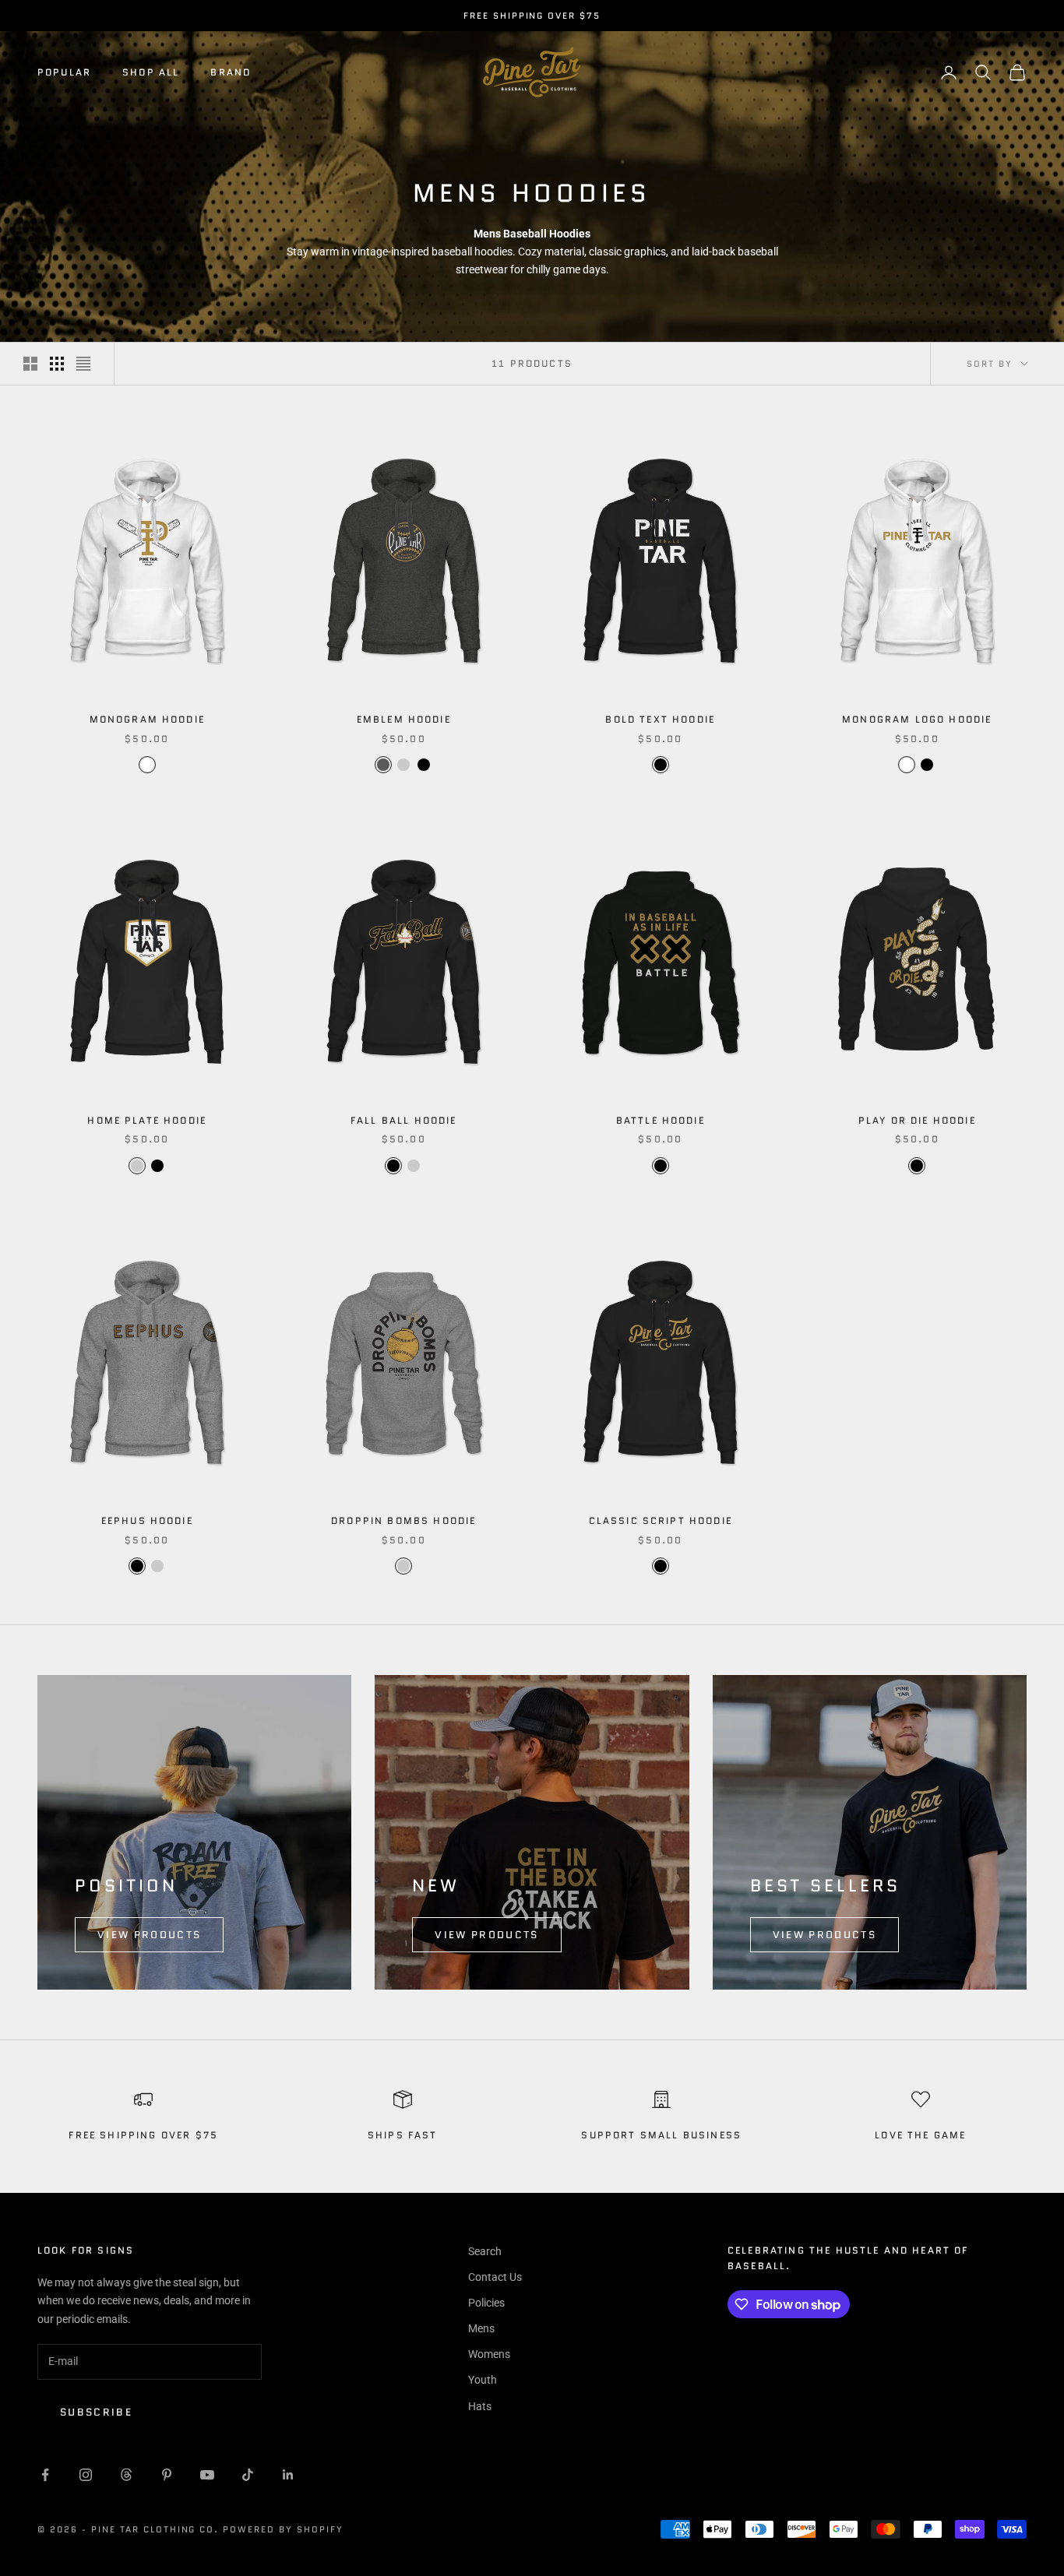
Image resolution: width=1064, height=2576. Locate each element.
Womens (489, 2354)
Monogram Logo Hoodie (917, 719)
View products (149, 1935)
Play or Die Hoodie (917, 1120)
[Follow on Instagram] (86, 2475)
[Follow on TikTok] (248, 2475)
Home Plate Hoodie (147, 1120)
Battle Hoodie (661, 1120)
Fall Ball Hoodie (404, 1120)
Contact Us (495, 2277)
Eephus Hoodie (147, 1520)
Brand (231, 72)
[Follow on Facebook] (45, 2475)
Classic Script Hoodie (661, 1520)
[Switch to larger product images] (30, 364)
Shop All (151, 72)
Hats (480, 2406)
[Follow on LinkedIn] (288, 2475)
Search (485, 2251)
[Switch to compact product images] (83, 364)
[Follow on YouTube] (207, 2475)
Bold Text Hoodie (660, 719)
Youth (483, 2380)
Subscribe (96, 2412)
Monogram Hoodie (147, 719)
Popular (64, 72)
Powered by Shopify (283, 2529)
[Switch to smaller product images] (57, 364)
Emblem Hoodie (404, 719)
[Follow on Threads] (126, 2475)
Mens (481, 2328)
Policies (486, 2303)
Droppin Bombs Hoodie (403, 1520)
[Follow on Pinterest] (167, 2475)
